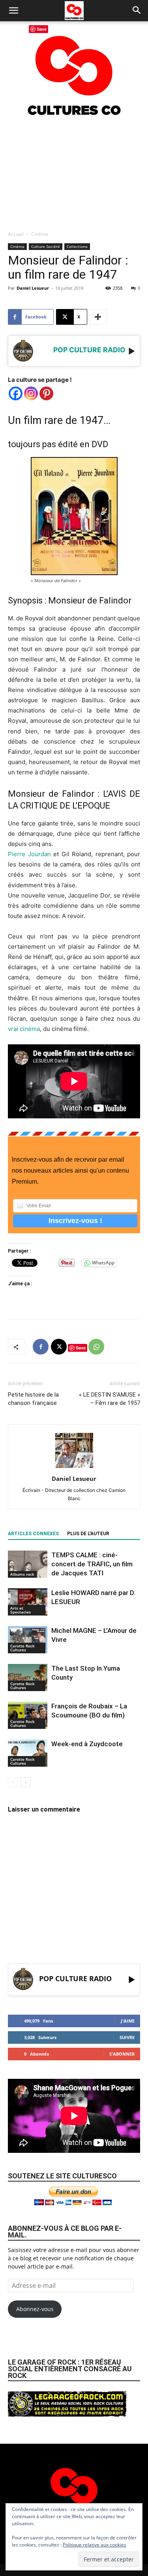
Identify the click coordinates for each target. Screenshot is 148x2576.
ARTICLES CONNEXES (33, 1534)
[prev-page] (13, 1782)
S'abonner (122, 2054)
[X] (59, 1347)
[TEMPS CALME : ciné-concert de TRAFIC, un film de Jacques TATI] (28, 1564)
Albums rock (22, 1574)
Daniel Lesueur (33, 288)
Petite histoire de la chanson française (33, 1399)
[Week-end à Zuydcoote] (28, 1753)
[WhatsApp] (96, 1347)
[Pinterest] (46, 393)
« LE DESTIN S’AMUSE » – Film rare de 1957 (110, 1399)
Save (81, 1348)
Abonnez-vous (35, 2309)
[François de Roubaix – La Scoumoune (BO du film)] (28, 1715)
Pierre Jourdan (29, 854)
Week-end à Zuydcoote (87, 1744)
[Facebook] (16, 393)
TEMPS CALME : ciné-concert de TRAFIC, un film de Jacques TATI (92, 1564)
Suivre (127, 2037)
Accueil (16, 234)
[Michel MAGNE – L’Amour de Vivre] (28, 1640)
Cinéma (40, 234)
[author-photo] (74, 1468)
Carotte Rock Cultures (22, 1648)
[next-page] (25, 1782)
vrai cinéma (24, 1029)
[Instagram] (31, 393)
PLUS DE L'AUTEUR (88, 1534)
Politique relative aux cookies (95, 2545)
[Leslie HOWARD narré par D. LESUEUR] (28, 1602)
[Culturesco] (74, 70)
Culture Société (46, 246)
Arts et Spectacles (21, 1610)
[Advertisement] (74, 173)
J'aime (128, 2021)
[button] (13, 11)
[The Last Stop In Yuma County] (28, 1678)
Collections (77, 246)
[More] (98, 317)
